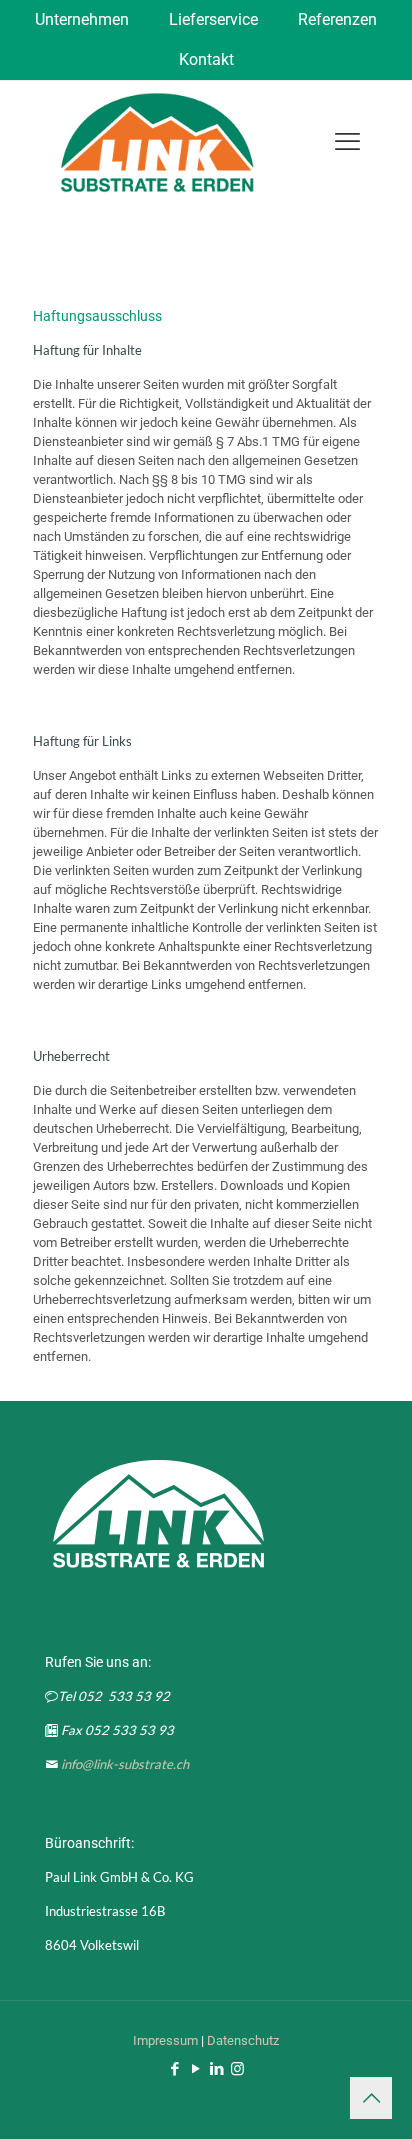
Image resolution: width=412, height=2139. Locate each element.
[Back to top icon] (371, 2098)
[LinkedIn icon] (216, 2069)
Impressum (165, 2040)
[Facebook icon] (174, 2069)
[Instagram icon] (237, 2069)
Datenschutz (243, 2040)
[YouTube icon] (195, 2069)
